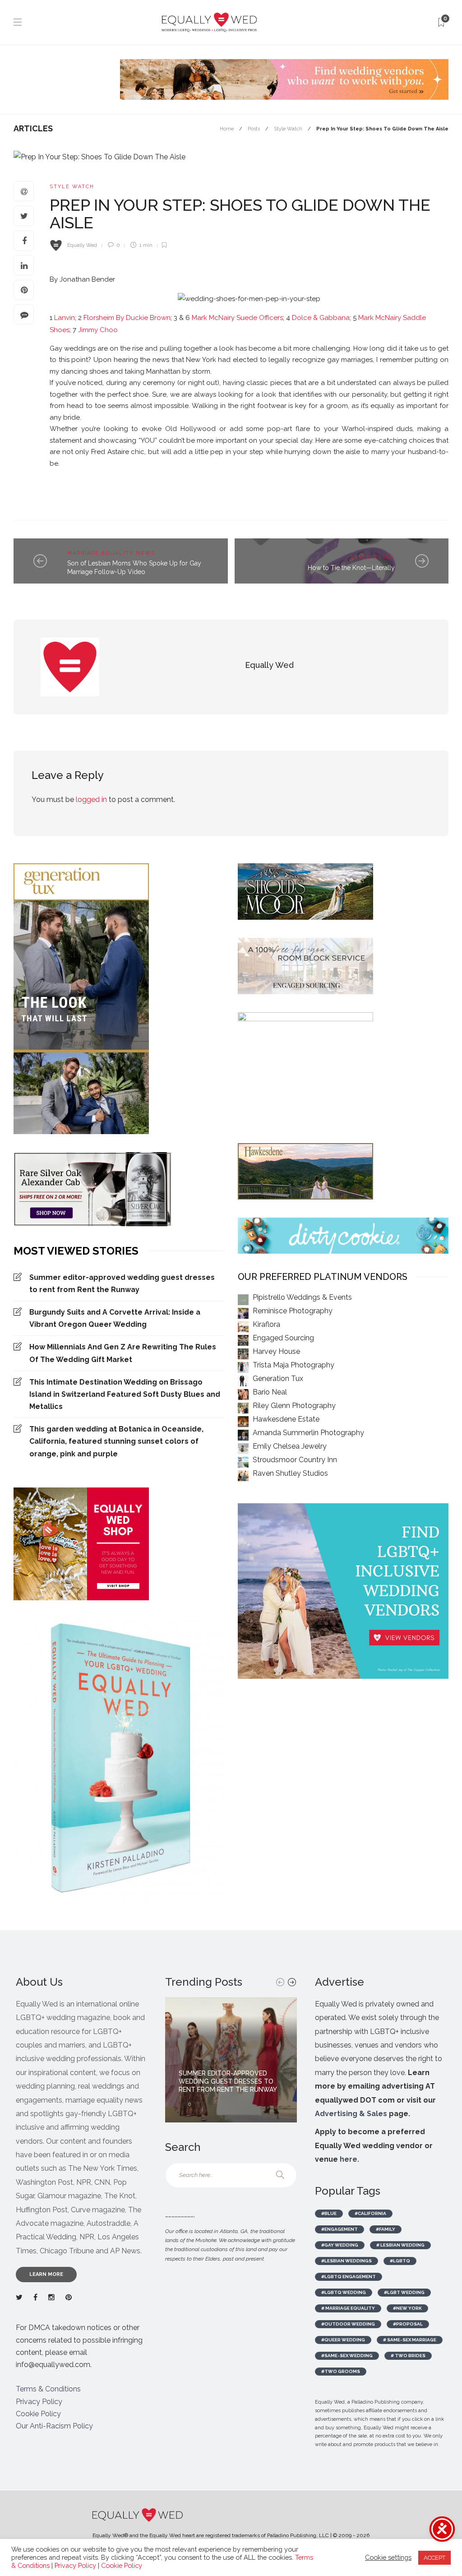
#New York (407, 2308)
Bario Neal (270, 1392)
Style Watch (288, 129)
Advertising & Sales (351, 2114)
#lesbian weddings (346, 2261)
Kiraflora (266, 1324)
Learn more (46, 2274)
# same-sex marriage (410, 2340)
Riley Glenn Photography (294, 1406)
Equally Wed (82, 245)
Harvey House (276, 1351)
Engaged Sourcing (283, 1338)
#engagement (340, 2229)
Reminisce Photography (293, 1311)
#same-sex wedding (347, 2356)
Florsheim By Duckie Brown (127, 318)
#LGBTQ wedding (344, 2292)
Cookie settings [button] (388, 2557)
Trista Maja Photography (293, 1365)
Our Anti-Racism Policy (54, 2426)
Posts (254, 129)
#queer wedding (343, 2340)
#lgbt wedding (404, 2292)
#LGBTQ (400, 2261)
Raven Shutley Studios (290, 1473)
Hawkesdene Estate (286, 1419)
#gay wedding (340, 2245)
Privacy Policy (39, 2402)
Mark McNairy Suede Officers (237, 318)
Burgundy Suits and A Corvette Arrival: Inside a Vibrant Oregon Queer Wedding (115, 1318)
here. (349, 2159)
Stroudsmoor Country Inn (295, 1460)
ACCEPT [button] (434, 2558)
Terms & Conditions (48, 2389)
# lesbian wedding (400, 2245)
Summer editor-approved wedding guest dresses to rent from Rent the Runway (122, 1283)
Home (227, 129)
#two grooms (341, 2371)
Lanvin (64, 318)
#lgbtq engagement (349, 2277)
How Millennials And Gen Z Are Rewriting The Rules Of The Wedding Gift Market (123, 1353)
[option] (231, 2060)
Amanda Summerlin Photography (308, 1433)
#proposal (408, 2324)
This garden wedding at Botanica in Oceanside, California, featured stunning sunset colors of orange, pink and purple (116, 1441)
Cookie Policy (38, 2414)
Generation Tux (278, 1378)
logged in (91, 799)
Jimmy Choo (97, 330)
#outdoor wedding (348, 2324)
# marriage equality (348, 2308)
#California (370, 2213)
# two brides (408, 2356)
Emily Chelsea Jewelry (290, 1446)
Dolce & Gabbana (321, 318)
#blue (329, 2213)
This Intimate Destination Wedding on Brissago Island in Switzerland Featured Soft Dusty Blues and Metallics (125, 1394)
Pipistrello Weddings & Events (302, 1297)
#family (386, 2229)
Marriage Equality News (111, 553)
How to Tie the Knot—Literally (351, 568)
